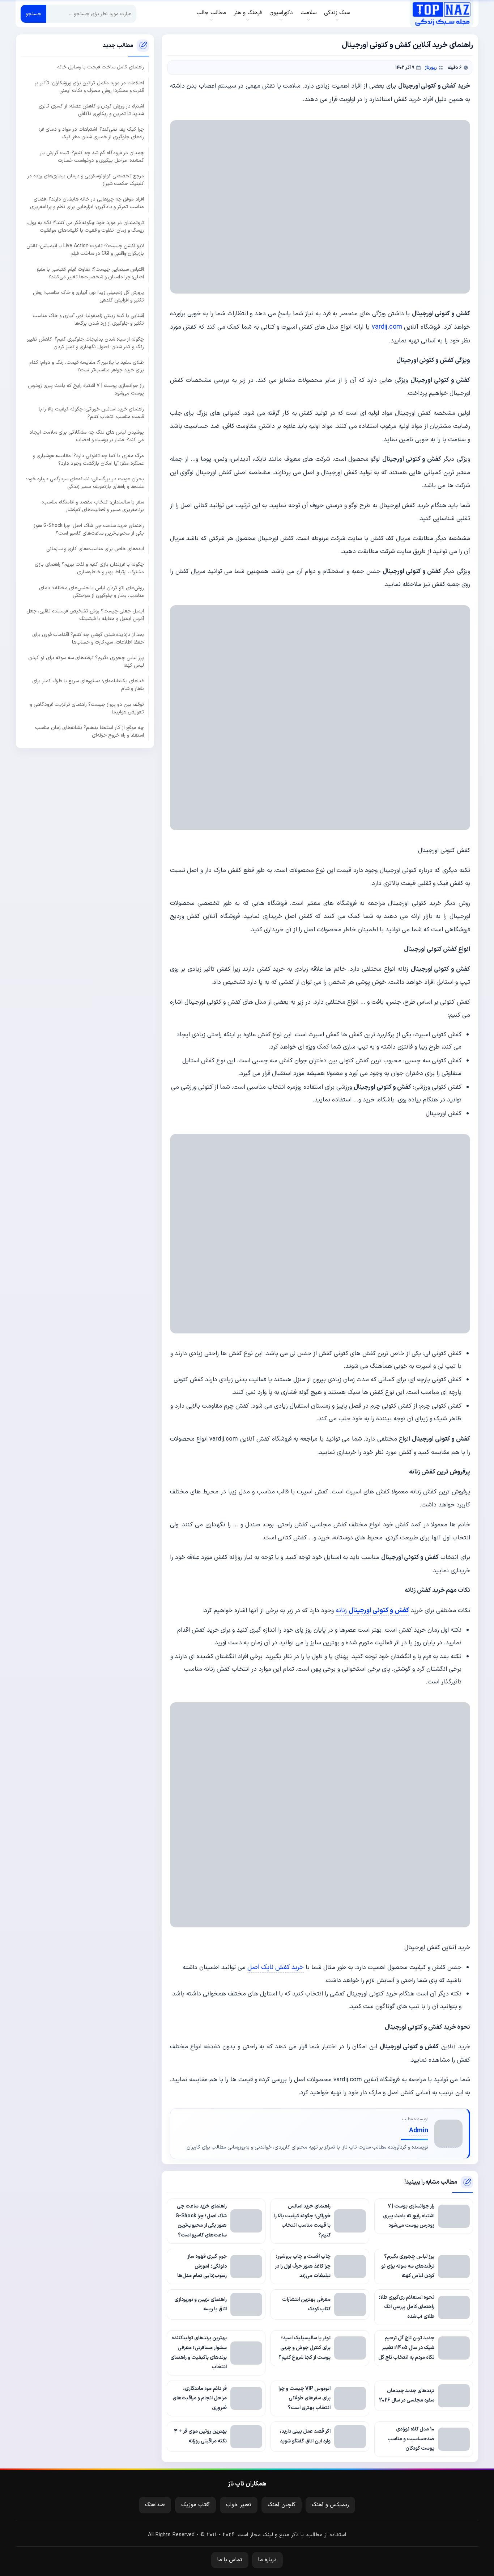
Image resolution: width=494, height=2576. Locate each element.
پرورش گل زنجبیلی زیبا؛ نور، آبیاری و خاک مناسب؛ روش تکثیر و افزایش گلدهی (88, 296)
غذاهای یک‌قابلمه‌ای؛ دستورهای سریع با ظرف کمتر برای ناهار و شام (88, 685)
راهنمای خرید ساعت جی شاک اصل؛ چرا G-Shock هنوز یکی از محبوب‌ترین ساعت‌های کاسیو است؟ (89, 529)
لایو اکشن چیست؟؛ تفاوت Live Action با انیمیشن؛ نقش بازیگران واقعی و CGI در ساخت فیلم (85, 250)
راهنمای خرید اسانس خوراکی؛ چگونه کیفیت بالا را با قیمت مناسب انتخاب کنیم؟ (91, 413)
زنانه (372, 1610)
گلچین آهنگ (282, 2505)
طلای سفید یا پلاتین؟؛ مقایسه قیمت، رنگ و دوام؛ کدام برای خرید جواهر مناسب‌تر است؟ (86, 366)
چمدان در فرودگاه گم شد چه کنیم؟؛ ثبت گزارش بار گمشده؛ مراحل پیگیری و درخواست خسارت (92, 156)
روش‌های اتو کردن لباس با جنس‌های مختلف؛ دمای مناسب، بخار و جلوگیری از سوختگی (91, 591)
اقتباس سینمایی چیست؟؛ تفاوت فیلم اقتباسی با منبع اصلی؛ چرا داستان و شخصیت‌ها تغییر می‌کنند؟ (90, 273)
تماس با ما (230, 2560)
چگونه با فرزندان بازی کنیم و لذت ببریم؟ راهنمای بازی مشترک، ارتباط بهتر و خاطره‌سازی (89, 568)
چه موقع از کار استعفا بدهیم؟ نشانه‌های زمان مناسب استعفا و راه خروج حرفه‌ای (90, 731)
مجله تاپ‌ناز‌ (441, 14)
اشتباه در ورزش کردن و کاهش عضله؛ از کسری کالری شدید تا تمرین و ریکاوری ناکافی (91, 110)
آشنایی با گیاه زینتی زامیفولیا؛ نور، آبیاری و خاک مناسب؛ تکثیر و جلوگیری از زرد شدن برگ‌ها (88, 320)
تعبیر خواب (239, 2505)
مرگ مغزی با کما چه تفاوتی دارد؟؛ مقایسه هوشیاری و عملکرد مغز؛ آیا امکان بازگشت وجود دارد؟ (88, 459)
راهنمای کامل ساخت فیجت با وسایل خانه (101, 67)
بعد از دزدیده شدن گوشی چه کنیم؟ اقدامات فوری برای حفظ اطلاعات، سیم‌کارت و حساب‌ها (88, 638)
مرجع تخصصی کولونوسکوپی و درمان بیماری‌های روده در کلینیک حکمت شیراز (86, 180)
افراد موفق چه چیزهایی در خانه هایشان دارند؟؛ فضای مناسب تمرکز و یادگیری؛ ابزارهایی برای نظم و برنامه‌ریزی (87, 203)
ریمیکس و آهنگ (330, 2505)
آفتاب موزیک (195, 2505)
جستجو (33, 14)
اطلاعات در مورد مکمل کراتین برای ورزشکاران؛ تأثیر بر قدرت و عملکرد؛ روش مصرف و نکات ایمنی (89, 87)
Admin (419, 2131)
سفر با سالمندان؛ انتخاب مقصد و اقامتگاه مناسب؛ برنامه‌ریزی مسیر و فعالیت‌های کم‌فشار (93, 506)
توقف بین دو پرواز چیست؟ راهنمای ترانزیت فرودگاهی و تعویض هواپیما (87, 708)
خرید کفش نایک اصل (276, 1967)
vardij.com (387, 327)
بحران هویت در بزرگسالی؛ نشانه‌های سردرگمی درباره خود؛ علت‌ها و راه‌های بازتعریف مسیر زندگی (85, 482)
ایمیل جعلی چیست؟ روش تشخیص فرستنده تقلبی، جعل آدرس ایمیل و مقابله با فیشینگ (85, 615)
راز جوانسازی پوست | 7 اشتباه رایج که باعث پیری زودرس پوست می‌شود (86, 389)
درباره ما (267, 2560)
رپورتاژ (431, 68)
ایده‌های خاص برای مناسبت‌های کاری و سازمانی (95, 549)
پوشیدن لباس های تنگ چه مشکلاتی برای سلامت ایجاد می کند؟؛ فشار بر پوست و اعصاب (87, 436)
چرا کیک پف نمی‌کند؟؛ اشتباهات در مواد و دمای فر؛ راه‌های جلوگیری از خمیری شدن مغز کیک (91, 133)
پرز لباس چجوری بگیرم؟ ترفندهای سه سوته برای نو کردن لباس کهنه (86, 661)
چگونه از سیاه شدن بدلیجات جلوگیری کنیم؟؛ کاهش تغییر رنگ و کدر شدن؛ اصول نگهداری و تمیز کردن (85, 343)
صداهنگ (155, 2505)
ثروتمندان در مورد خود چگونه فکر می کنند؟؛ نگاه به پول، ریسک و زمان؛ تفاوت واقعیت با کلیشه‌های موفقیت (85, 226)
